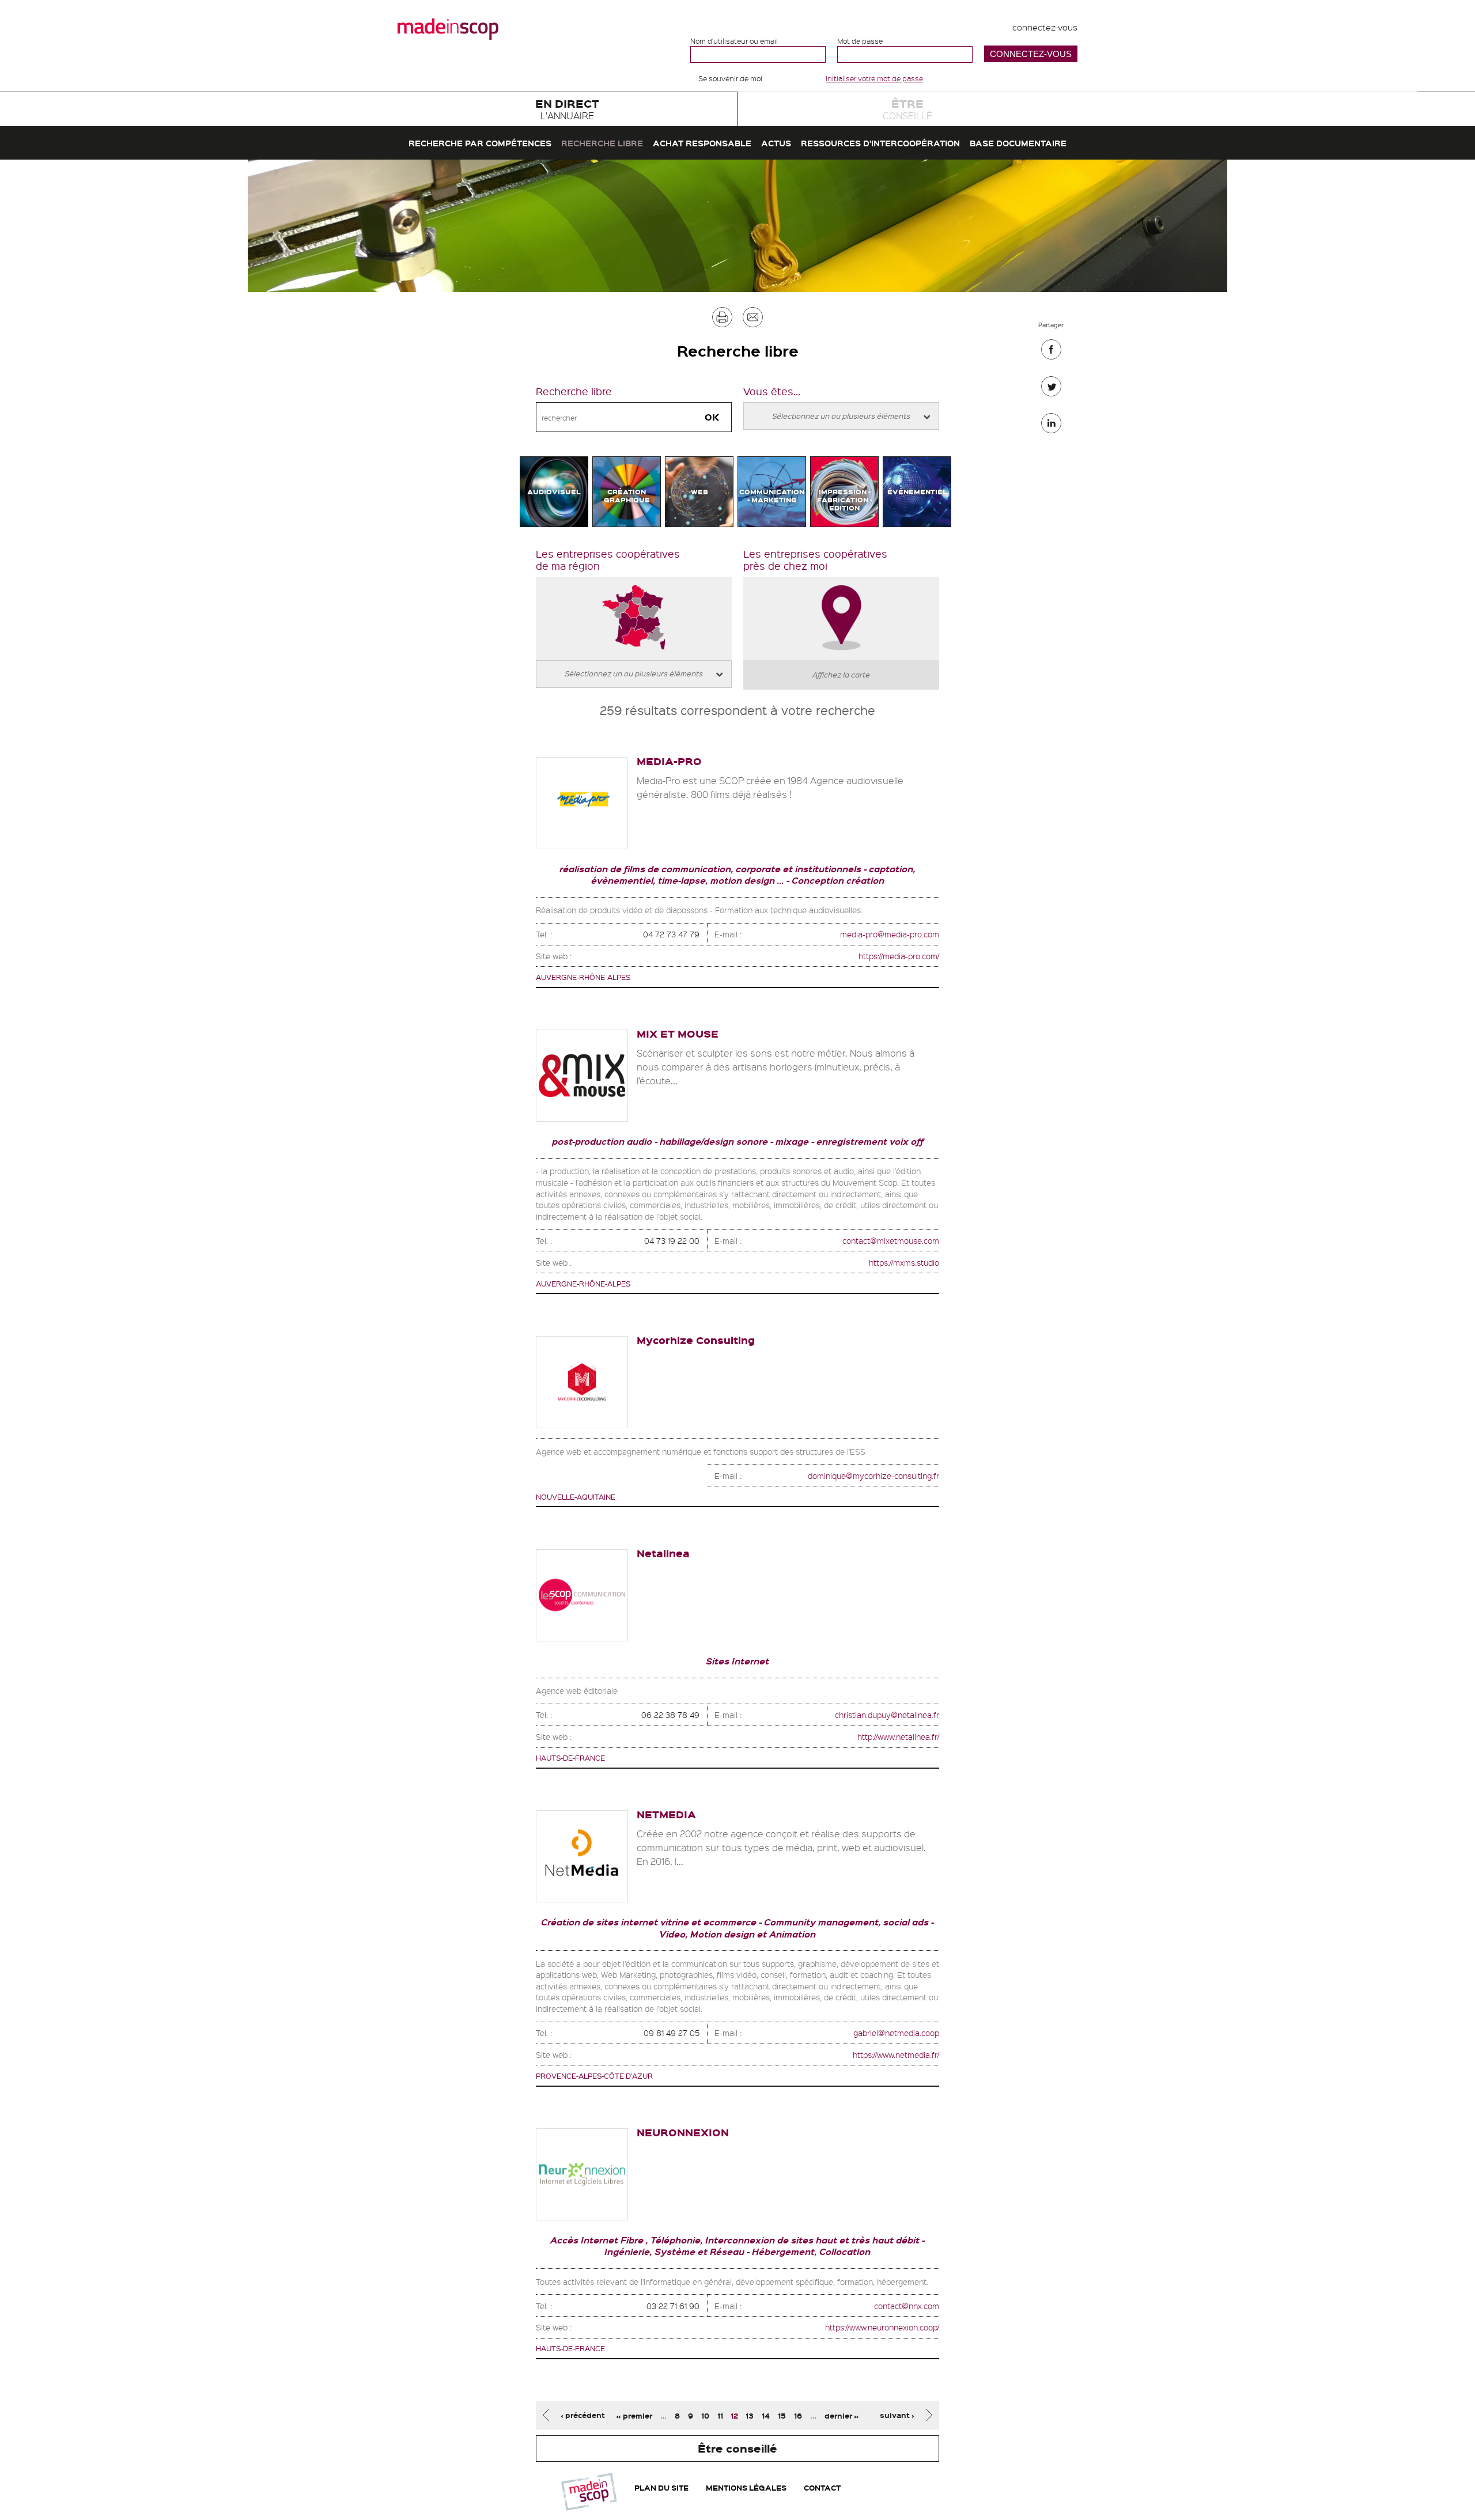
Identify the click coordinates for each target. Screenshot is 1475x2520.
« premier (634, 2415)
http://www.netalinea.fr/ (898, 1736)
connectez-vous (1045, 27)
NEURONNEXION (683, 2132)
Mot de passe (860, 41)
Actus (776, 143)
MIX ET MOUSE (678, 1033)
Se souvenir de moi (730, 78)
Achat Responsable (702, 143)
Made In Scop (448, 29)
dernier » (842, 2415)
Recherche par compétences (480, 143)
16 (798, 2415)
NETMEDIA (666, 1814)
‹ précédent (583, 2415)
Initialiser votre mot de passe (874, 78)
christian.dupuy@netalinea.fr (887, 1715)
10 (705, 2415)
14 (766, 2415)
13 (750, 2415)
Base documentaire (1018, 143)
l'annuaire (567, 109)
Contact (822, 2487)
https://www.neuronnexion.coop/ (882, 2327)
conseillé (907, 109)
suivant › (897, 2415)
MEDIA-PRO (669, 761)
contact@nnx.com (907, 2306)
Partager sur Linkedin (1051, 426)
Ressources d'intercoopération (880, 143)
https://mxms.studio (904, 1262)
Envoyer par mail (753, 320)
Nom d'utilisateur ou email (734, 41)
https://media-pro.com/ (899, 956)
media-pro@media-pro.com (890, 934)
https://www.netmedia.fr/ (896, 2054)
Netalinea (663, 1553)
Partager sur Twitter (1051, 389)
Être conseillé (737, 2448)
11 (720, 2415)
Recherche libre (602, 143)
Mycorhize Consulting (696, 1340)
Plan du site (661, 2487)
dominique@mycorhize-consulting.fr (873, 1475)
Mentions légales (746, 2487)
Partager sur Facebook (1051, 352)
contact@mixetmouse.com (891, 1240)
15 (782, 2415)
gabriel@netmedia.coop (896, 2033)
